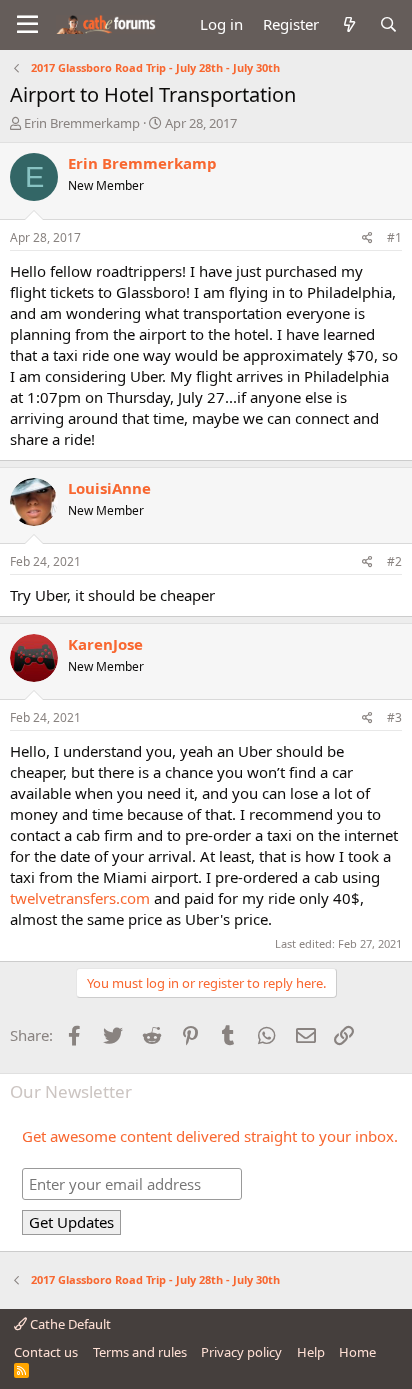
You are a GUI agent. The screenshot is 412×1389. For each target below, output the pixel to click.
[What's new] (348, 24)
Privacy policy (241, 1352)
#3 (394, 717)
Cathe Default (69, 1324)
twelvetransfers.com (80, 898)
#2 (394, 561)
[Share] (367, 238)
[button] (27, 25)
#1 (394, 237)
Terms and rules (140, 1352)
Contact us (46, 1352)
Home (357, 1352)
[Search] (388, 24)
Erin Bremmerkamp (82, 123)
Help (311, 1352)
